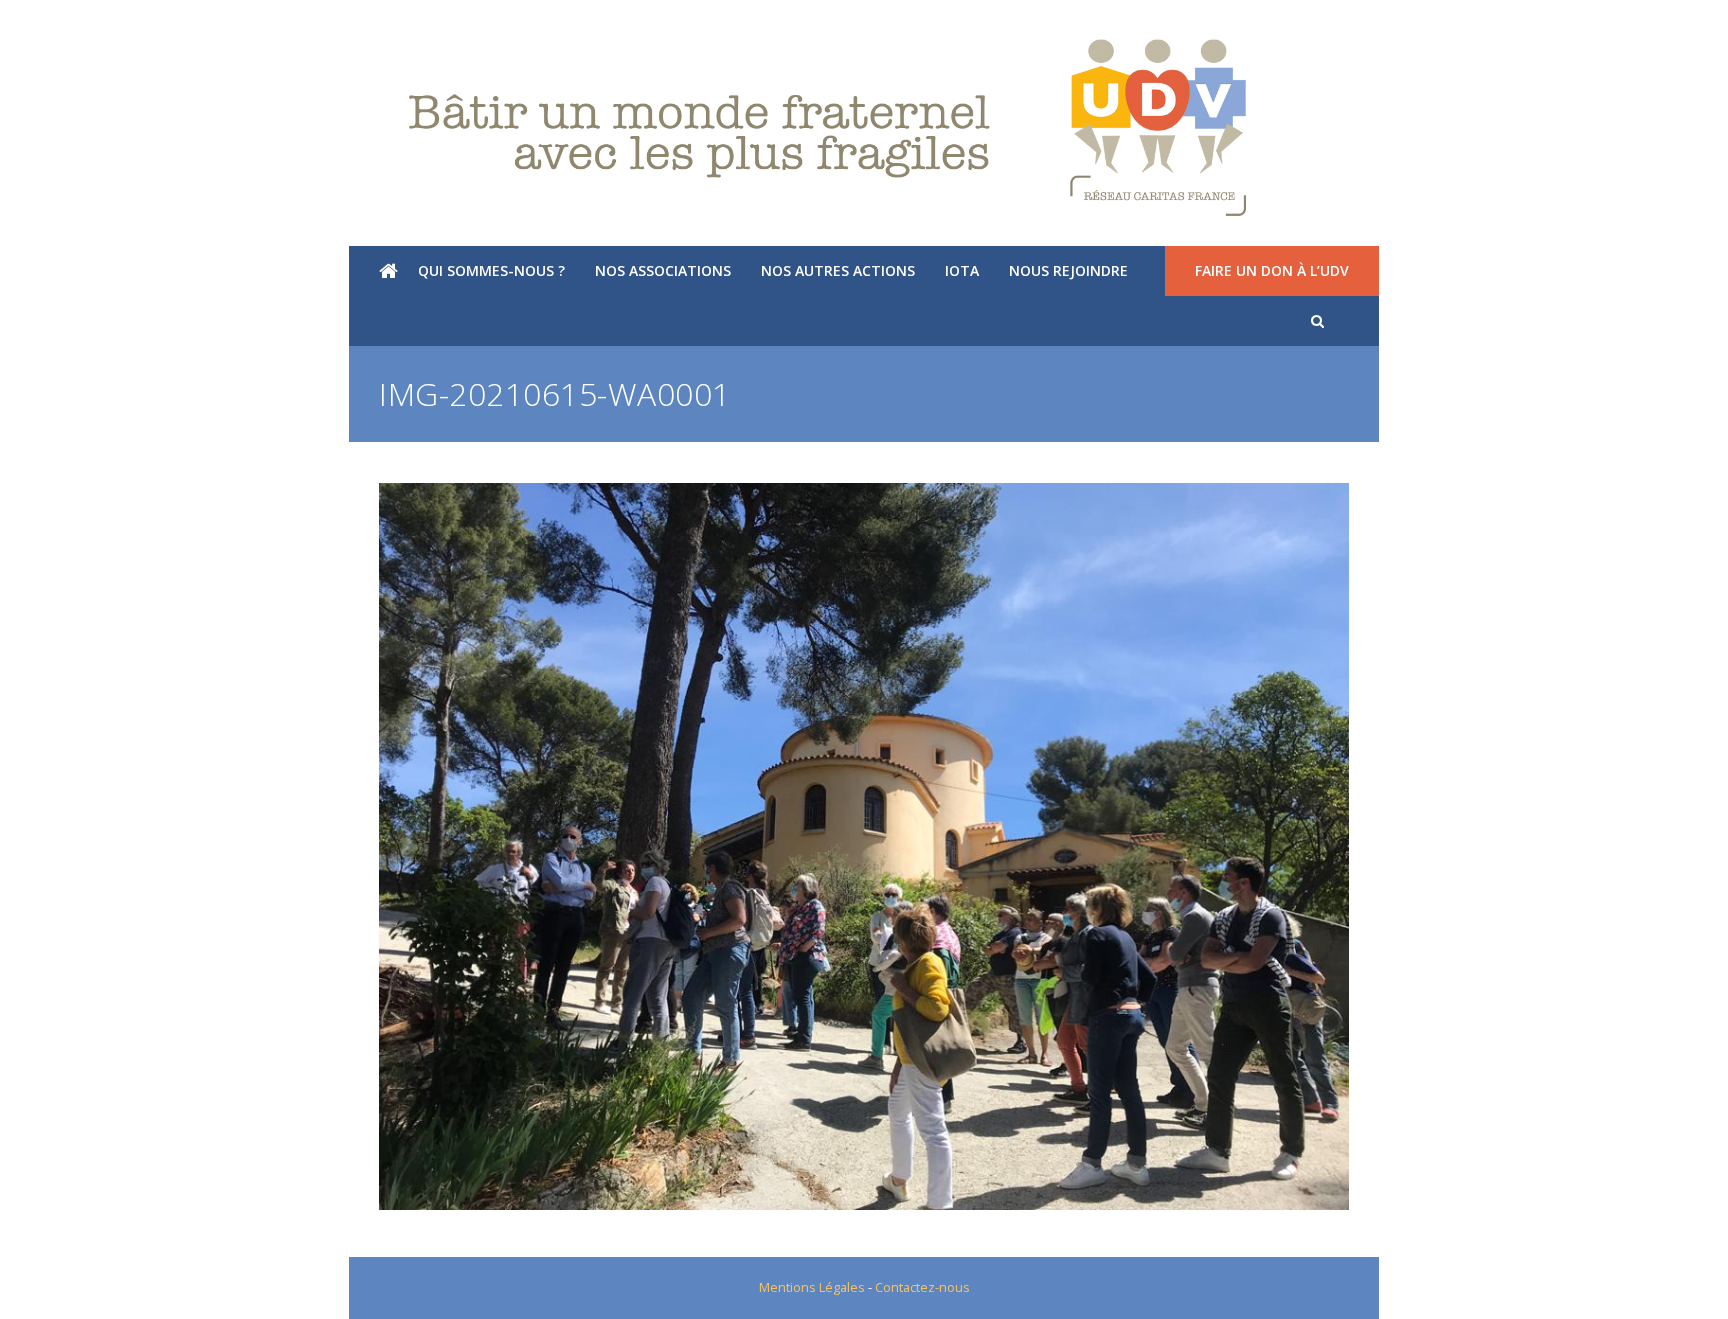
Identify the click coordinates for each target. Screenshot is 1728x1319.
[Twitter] (42, 25)
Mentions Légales (812, 1287)
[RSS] (137, 25)
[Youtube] (104, 25)
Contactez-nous (922, 1287)
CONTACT (1669, 25)
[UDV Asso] (864, 128)
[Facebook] (73, 25)
